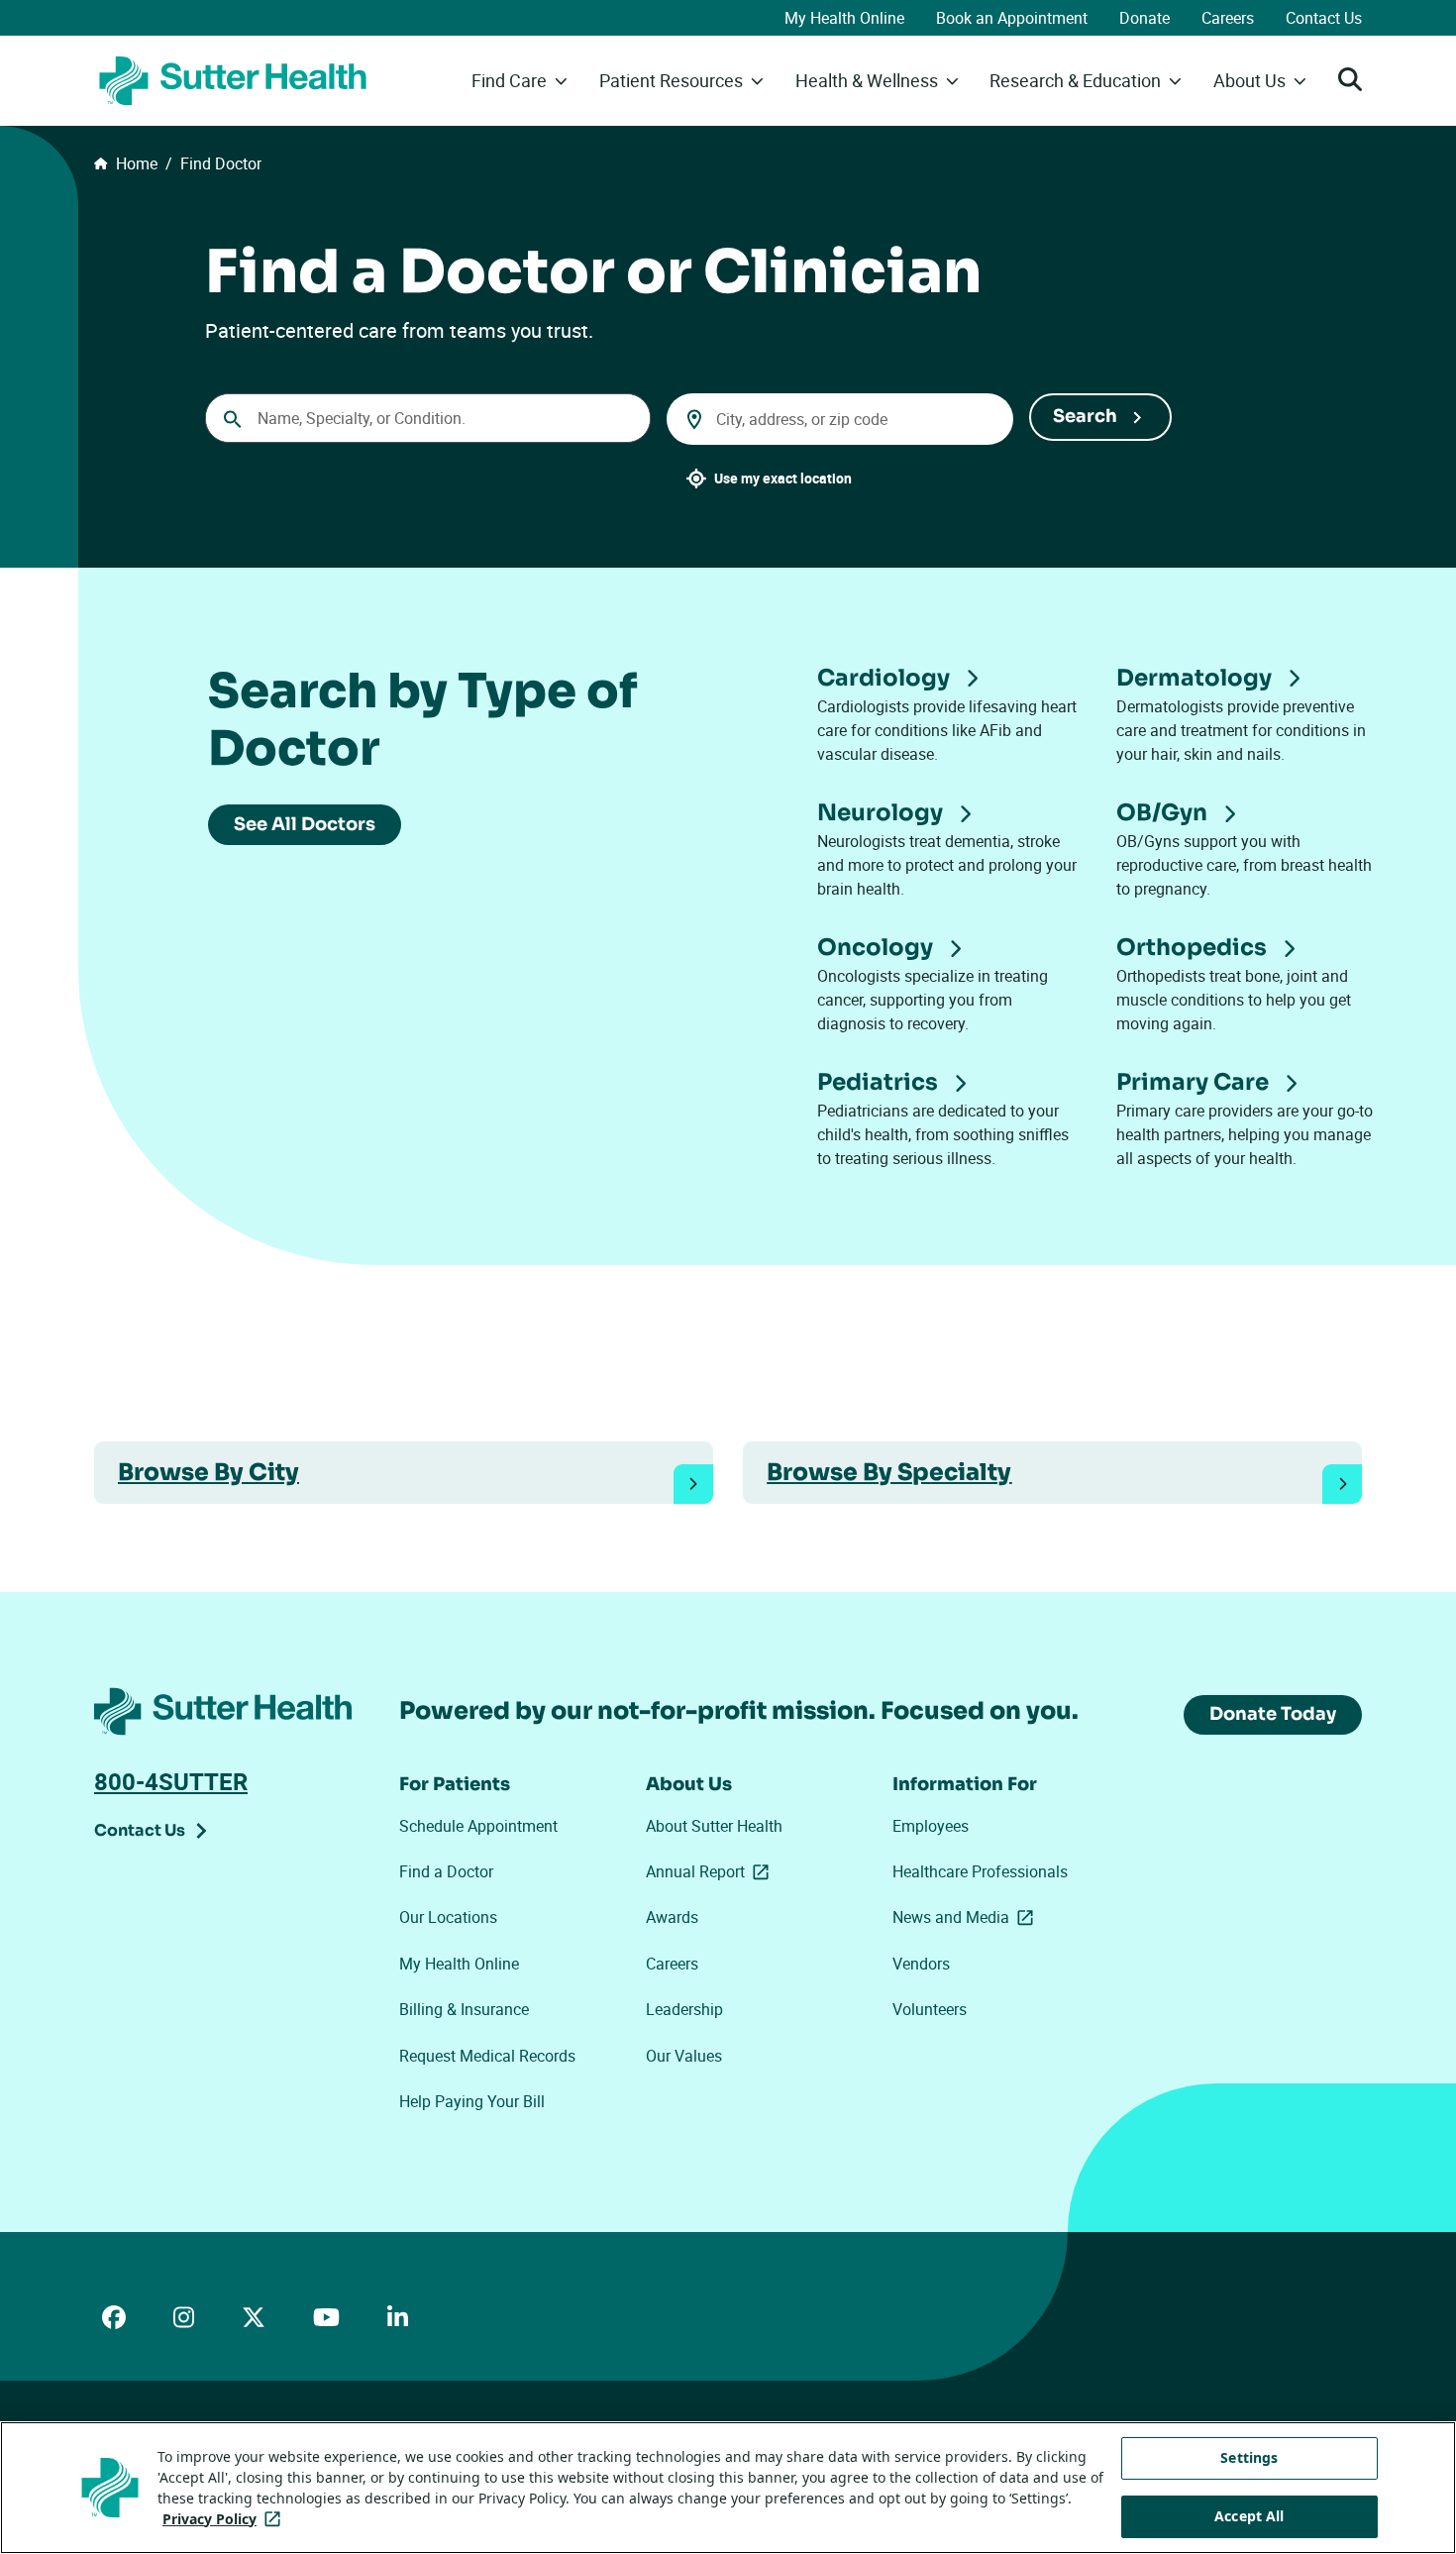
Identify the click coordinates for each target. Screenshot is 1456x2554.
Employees (931, 1826)
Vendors (921, 1964)
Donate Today (1273, 1714)
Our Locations (448, 1917)
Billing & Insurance (464, 2009)
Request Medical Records (487, 2056)
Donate (1144, 18)
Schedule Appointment (478, 1826)
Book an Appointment (1012, 18)
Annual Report (711, 1871)
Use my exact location (783, 478)
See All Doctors (305, 824)
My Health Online (844, 18)
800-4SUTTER (171, 1781)
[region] (728, 2488)
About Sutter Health (714, 1826)
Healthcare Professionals (980, 1871)
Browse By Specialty (889, 1472)
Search (1085, 416)
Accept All (1249, 2516)
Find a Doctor (446, 1871)
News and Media (967, 1917)
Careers (1228, 18)
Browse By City (208, 1472)
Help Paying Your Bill (472, 2101)
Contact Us (1324, 18)
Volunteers (930, 2009)
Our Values (684, 2056)
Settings (1249, 2457)
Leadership (684, 2009)
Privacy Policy (225, 2519)
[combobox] (428, 418)
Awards (672, 1917)
